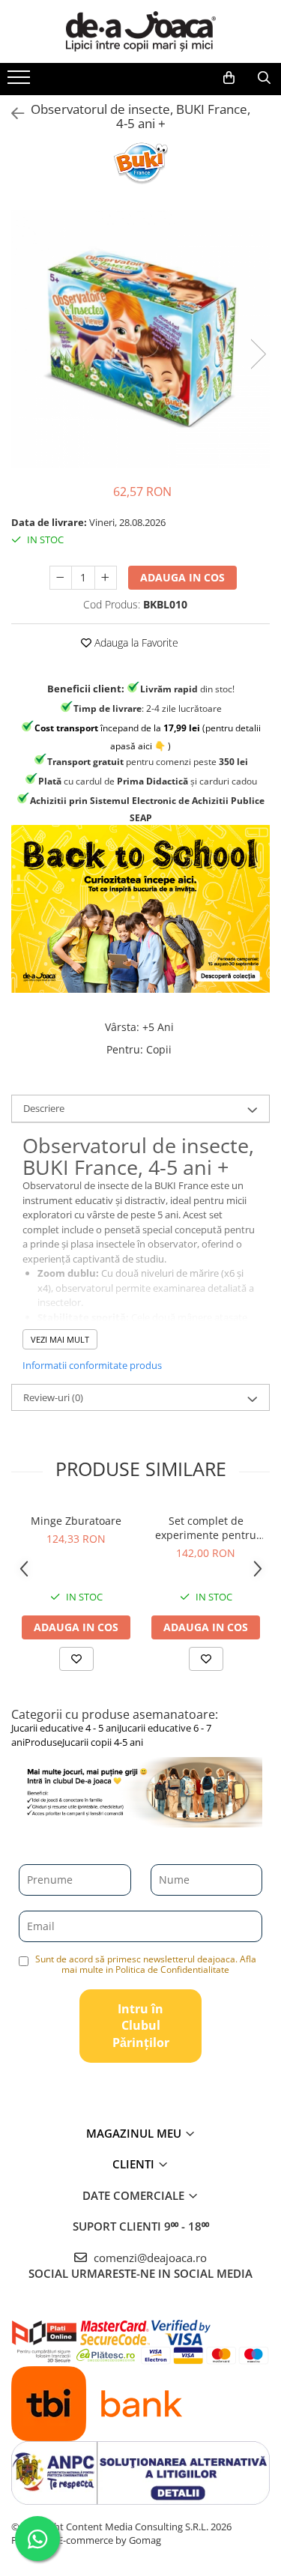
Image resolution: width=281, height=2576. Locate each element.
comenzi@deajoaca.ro (149, 2258)
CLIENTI (135, 2164)
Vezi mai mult (60, 1339)
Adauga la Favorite (135, 643)
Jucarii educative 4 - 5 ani (65, 1728)
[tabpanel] (140, 339)
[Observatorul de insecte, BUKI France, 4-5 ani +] (140, 339)
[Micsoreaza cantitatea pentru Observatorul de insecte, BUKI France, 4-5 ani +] (61, 578)
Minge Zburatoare (76, 1521)
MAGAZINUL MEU (135, 2133)
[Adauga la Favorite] (76, 1659)
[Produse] (21, 82)
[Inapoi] (11, 114)
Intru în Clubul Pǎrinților (141, 2026)
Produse (43, 1742)
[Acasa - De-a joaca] (141, 31)
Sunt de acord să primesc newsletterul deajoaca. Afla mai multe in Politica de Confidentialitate (146, 1964)
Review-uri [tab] (53, 1397)
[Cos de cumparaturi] (229, 78)
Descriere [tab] (44, 1108)
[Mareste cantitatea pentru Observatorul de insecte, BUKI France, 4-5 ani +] (106, 578)
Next (258, 354)
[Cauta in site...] (264, 78)
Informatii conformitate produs (92, 1365)
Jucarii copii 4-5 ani (103, 1742)
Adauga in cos (182, 577)
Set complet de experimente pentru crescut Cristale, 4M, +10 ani (206, 1528)
